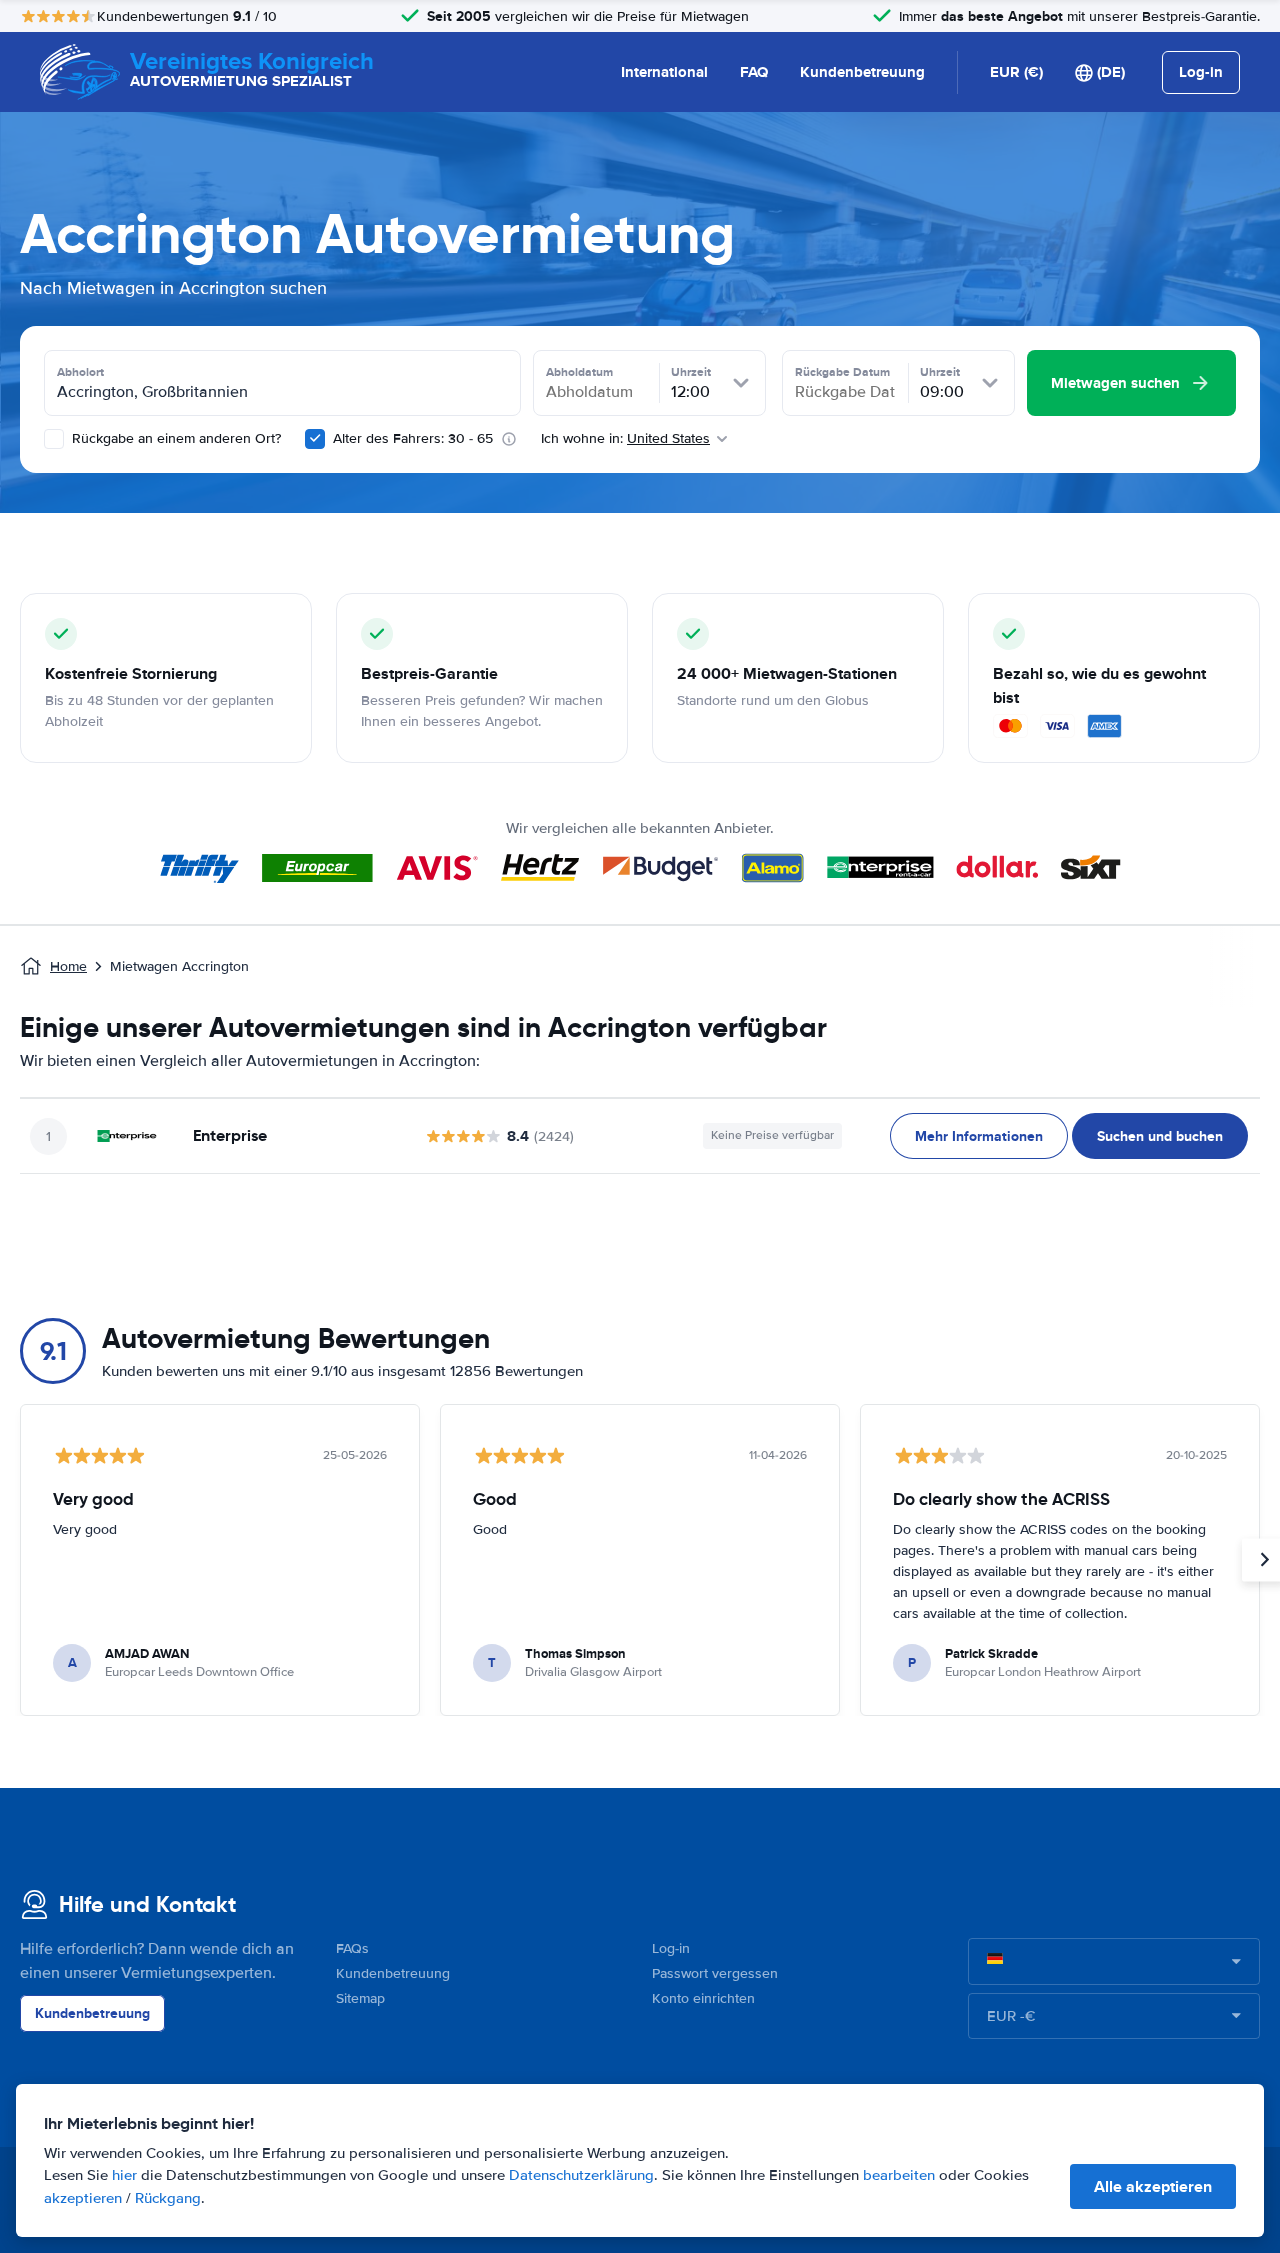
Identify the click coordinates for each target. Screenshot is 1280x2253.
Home (68, 966)
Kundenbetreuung (862, 72)
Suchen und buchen (1160, 1136)
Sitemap (360, 1998)
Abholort (80, 372)
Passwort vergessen (715, 1973)
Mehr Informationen (979, 1136)
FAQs (352, 1948)
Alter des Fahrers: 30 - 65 (413, 438)
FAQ (754, 72)
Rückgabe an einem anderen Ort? (174, 438)
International (664, 72)
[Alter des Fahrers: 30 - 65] (315, 439)
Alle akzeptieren (1153, 2186)
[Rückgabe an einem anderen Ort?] (54, 439)
